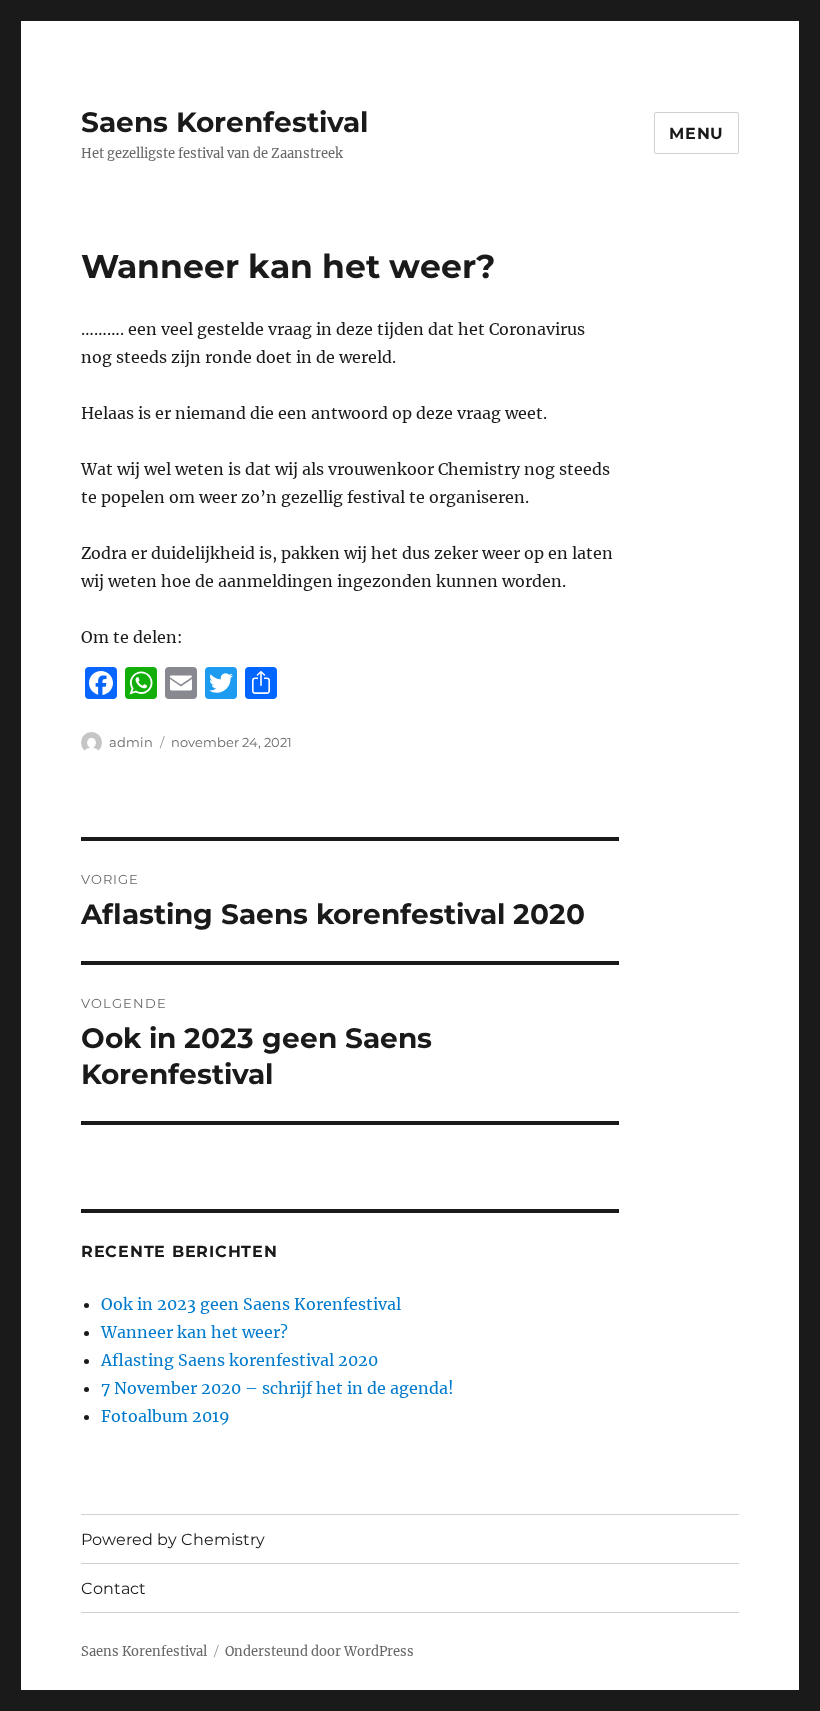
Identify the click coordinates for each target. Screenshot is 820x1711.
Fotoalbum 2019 (165, 1416)
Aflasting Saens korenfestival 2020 (239, 1360)
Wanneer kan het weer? (194, 1332)
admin (131, 742)
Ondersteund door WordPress (319, 1651)
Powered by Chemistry (173, 1539)
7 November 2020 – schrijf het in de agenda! (277, 1388)
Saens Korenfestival (224, 122)
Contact (113, 1588)
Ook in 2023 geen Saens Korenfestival (251, 1304)
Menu (696, 133)
